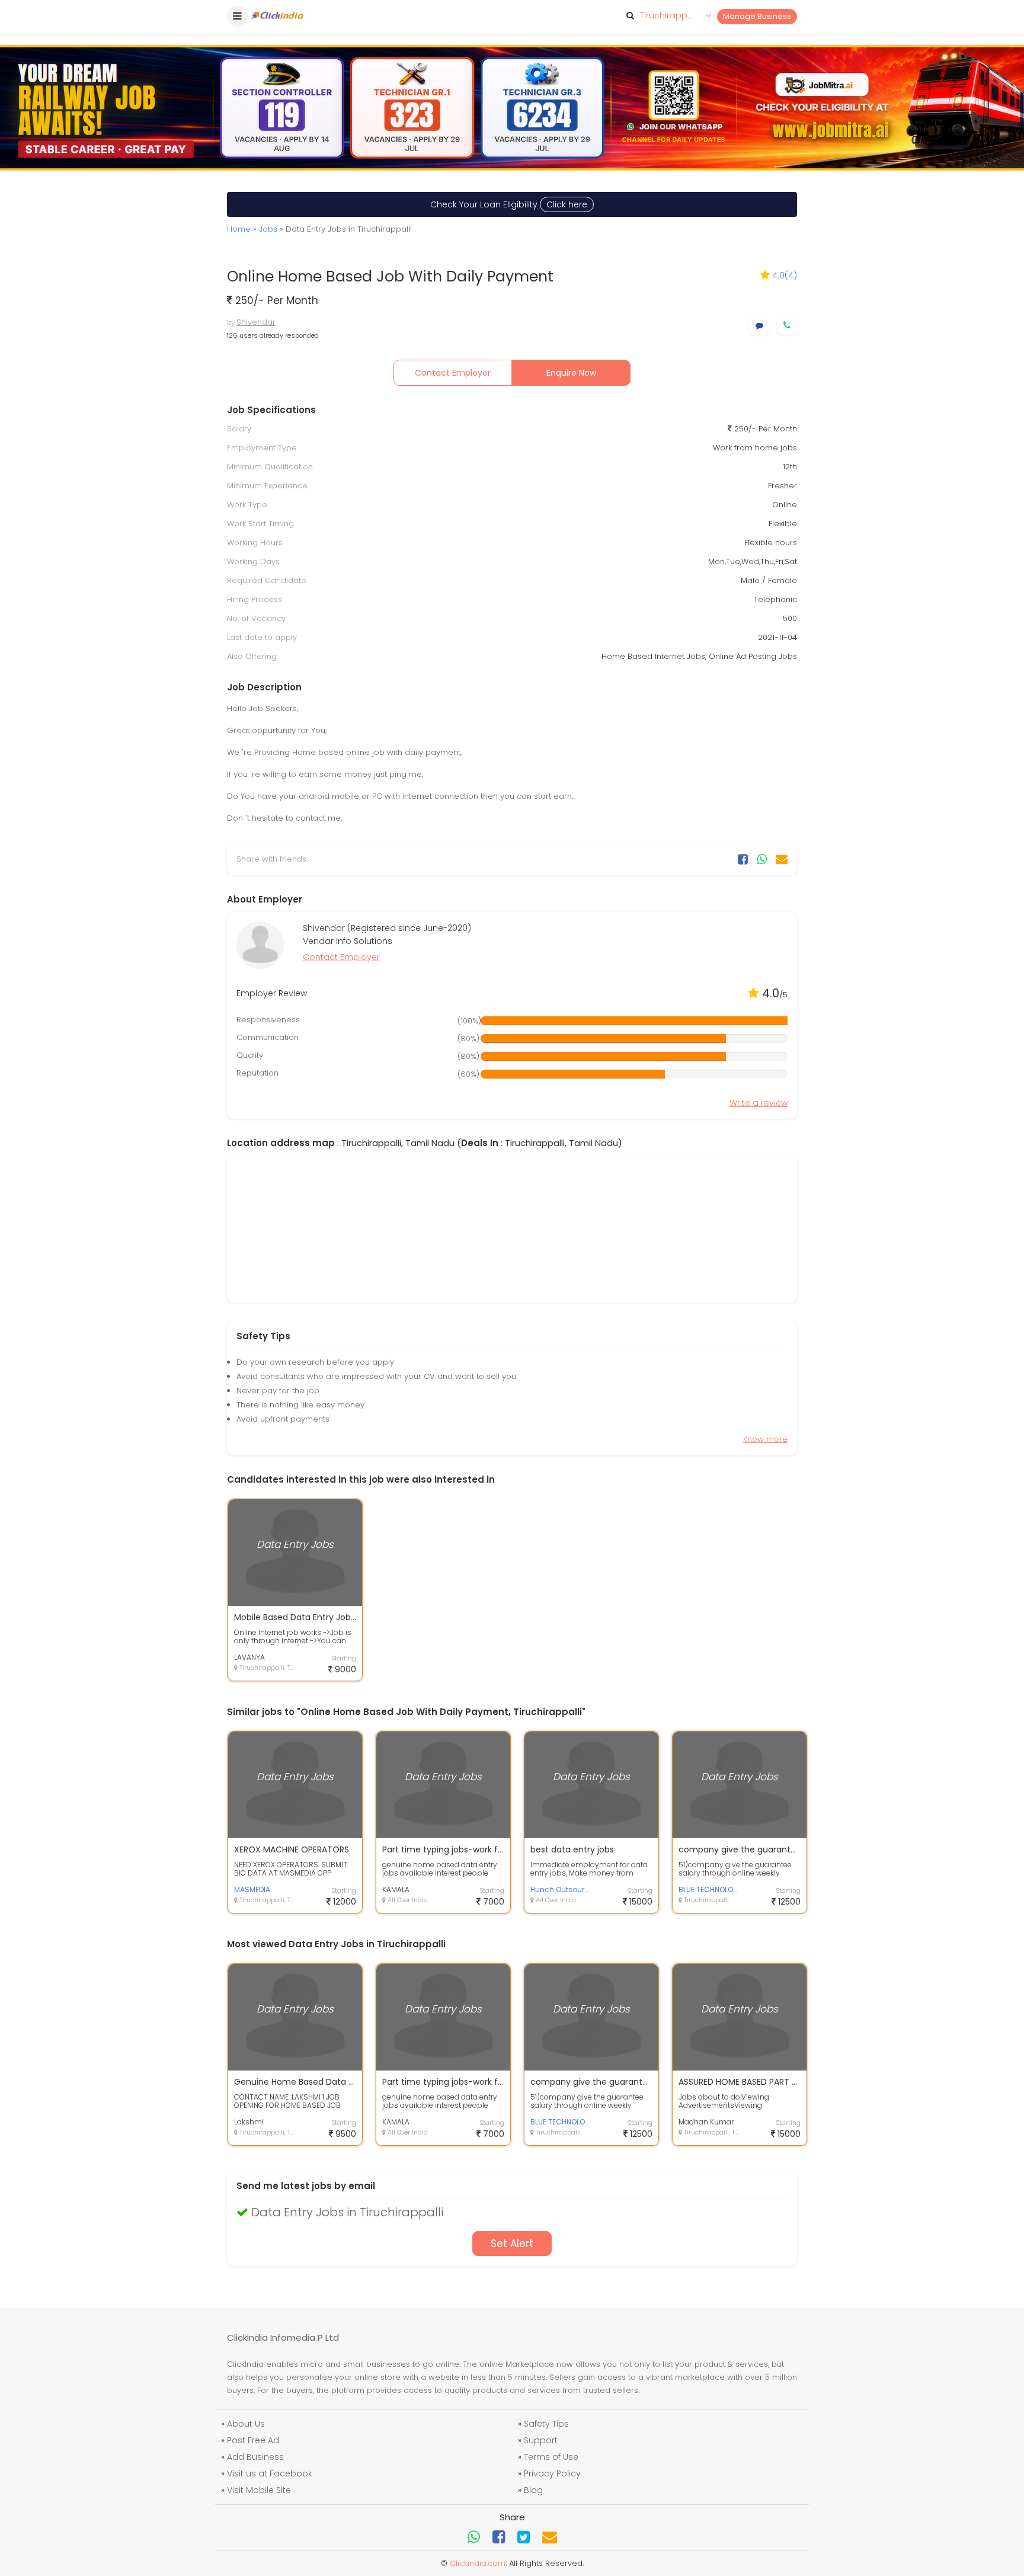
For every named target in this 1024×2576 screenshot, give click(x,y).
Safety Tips (546, 2424)
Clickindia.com (478, 2563)
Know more (765, 1439)
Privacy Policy (552, 2473)
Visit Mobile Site (259, 2490)
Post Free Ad (253, 2440)
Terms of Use (551, 2457)
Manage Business (757, 16)
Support (541, 2440)
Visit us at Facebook (270, 2473)
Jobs (268, 229)
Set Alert (512, 2244)
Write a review (759, 1103)
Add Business (255, 2457)
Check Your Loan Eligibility (509, 204)
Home (239, 229)
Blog (533, 2490)
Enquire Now (571, 373)
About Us (246, 2424)
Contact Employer (453, 373)
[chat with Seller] (759, 326)
